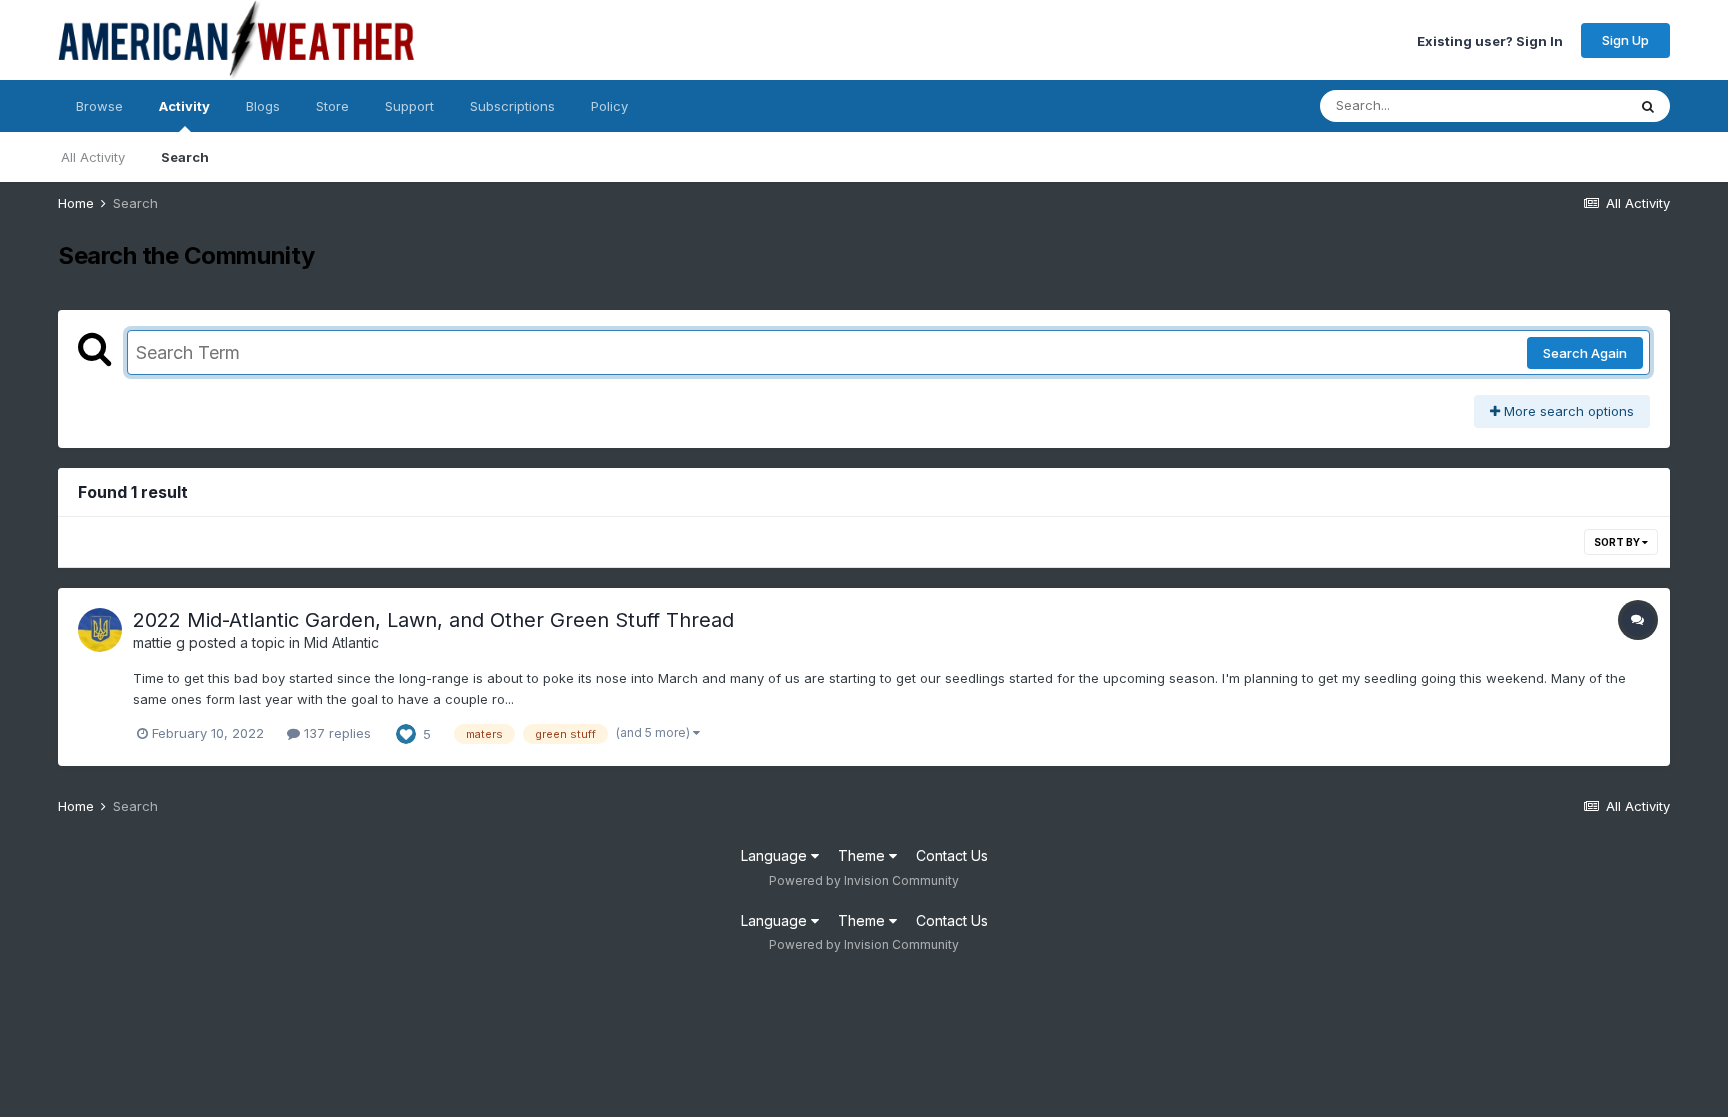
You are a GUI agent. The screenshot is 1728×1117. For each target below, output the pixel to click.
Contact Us (952, 855)
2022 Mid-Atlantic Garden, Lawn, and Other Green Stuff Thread (433, 620)
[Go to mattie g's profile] (100, 630)
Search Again (1585, 353)
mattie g (159, 642)
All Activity (93, 157)
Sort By (1618, 542)
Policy (609, 106)
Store (332, 106)
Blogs (263, 106)
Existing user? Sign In (1490, 40)
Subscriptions (512, 106)
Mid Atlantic (341, 642)
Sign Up (1625, 40)
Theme (863, 855)
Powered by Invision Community (864, 880)
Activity (184, 106)
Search (185, 157)
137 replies (335, 733)
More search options (1567, 411)
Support (409, 106)
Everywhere (1564, 105)
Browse (99, 106)
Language (776, 855)
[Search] (1648, 106)
